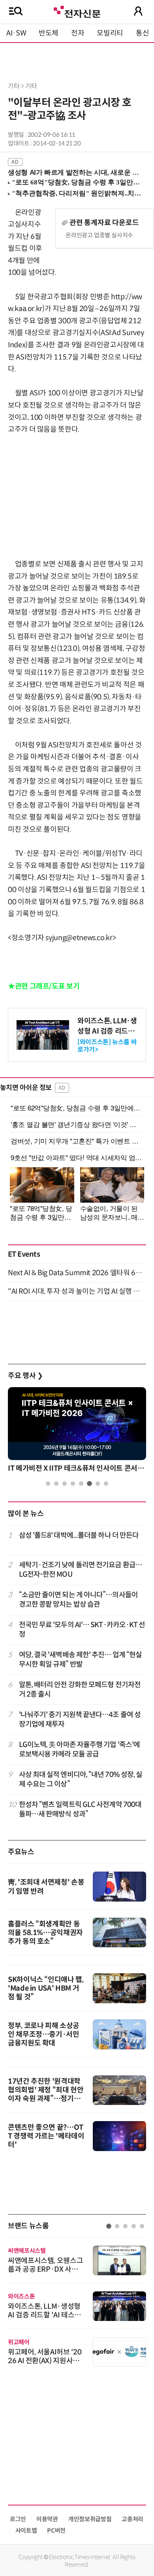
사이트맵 (26, 2530)
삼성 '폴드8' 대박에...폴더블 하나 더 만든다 (79, 1535)
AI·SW (16, 33)
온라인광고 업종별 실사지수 (99, 235)
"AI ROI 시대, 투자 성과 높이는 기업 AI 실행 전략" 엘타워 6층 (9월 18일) (77, 1291)
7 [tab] (98, 1484)
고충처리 (132, 2519)
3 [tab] (65, 1484)
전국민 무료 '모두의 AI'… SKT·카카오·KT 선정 (82, 1629)
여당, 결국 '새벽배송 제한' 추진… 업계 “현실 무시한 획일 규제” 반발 (81, 1659)
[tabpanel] (77, 1432)
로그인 (18, 2519)
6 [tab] (89, 1484)
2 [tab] (56, 1484)
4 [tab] (73, 1484)
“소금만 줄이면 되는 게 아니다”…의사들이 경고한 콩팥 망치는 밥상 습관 (78, 1599)
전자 (78, 33)
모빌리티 (110, 33)
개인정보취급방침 (90, 2519)
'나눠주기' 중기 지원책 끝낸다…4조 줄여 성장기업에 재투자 (80, 1719)
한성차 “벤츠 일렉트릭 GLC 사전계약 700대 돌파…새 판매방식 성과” (80, 1809)
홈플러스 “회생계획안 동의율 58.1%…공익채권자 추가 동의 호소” (45, 1933)
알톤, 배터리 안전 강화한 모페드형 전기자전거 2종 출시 (80, 1689)
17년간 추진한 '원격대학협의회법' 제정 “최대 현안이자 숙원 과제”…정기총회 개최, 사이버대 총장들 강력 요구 (46, 2099)
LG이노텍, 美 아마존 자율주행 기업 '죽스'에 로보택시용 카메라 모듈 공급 (80, 1749)
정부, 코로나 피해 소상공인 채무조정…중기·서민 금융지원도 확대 (44, 2034)
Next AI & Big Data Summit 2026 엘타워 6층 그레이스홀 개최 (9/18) (77, 1273)
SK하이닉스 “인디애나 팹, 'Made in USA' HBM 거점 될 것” (46, 1988)
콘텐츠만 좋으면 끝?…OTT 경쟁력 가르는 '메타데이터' (46, 2136)
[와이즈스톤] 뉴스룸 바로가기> (107, 1046)
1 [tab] (48, 1484)
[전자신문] (77, 11)
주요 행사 (25, 1376)
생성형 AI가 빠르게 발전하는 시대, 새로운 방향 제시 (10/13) (74, 172)
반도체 (49, 33)
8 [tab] (106, 1484)
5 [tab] (81, 1484)
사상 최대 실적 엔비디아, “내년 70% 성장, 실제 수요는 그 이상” (81, 1779)
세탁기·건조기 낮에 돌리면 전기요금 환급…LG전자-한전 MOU (81, 1569)
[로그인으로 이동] (138, 11)
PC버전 (56, 2530)
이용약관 (47, 2519)
